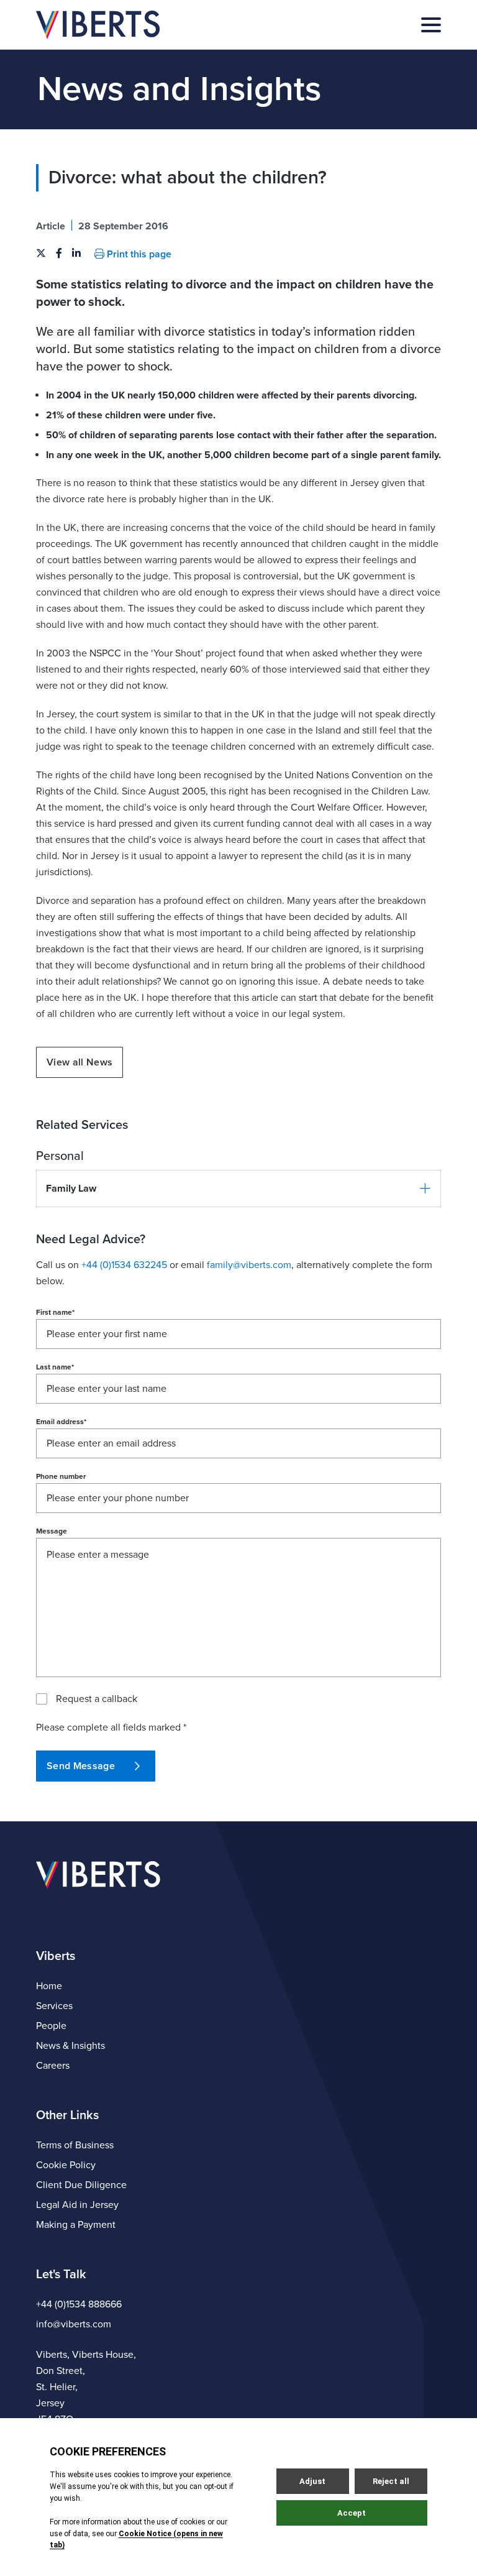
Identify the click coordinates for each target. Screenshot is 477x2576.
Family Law (71, 1189)
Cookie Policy (66, 2165)
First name (55, 1312)
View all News (79, 1062)
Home (49, 1986)
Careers (53, 2066)
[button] (238, 1189)
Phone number (61, 1476)
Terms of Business (75, 2145)
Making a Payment (76, 2225)
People (51, 2026)
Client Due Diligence (81, 2185)
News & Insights (70, 2046)
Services (54, 2006)
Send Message (81, 1766)
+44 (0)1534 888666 (79, 2304)
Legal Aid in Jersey (77, 2205)
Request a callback (97, 1699)
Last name (55, 1367)
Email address (61, 1422)
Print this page (138, 254)
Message (52, 1531)
